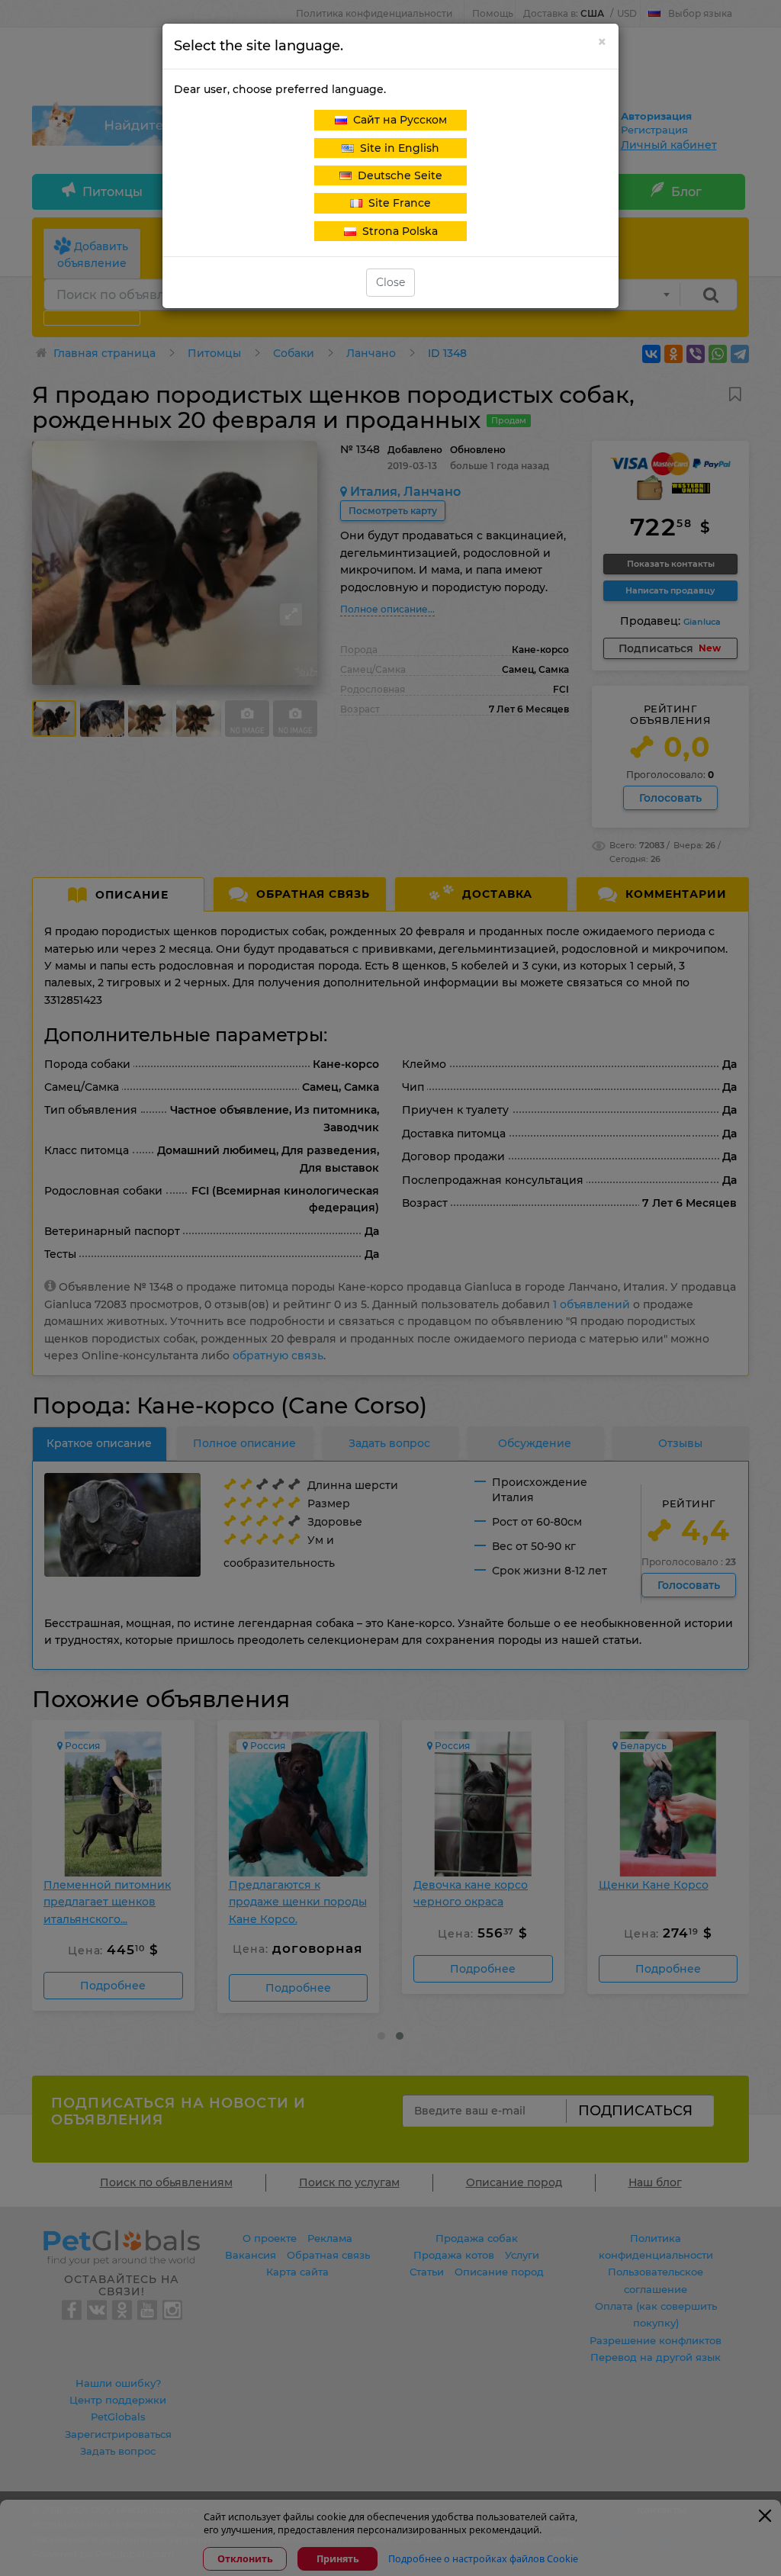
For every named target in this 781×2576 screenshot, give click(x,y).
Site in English (397, 148)
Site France (397, 203)
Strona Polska (397, 231)
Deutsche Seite (397, 175)
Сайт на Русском (397, 120)
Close (390, 282)
